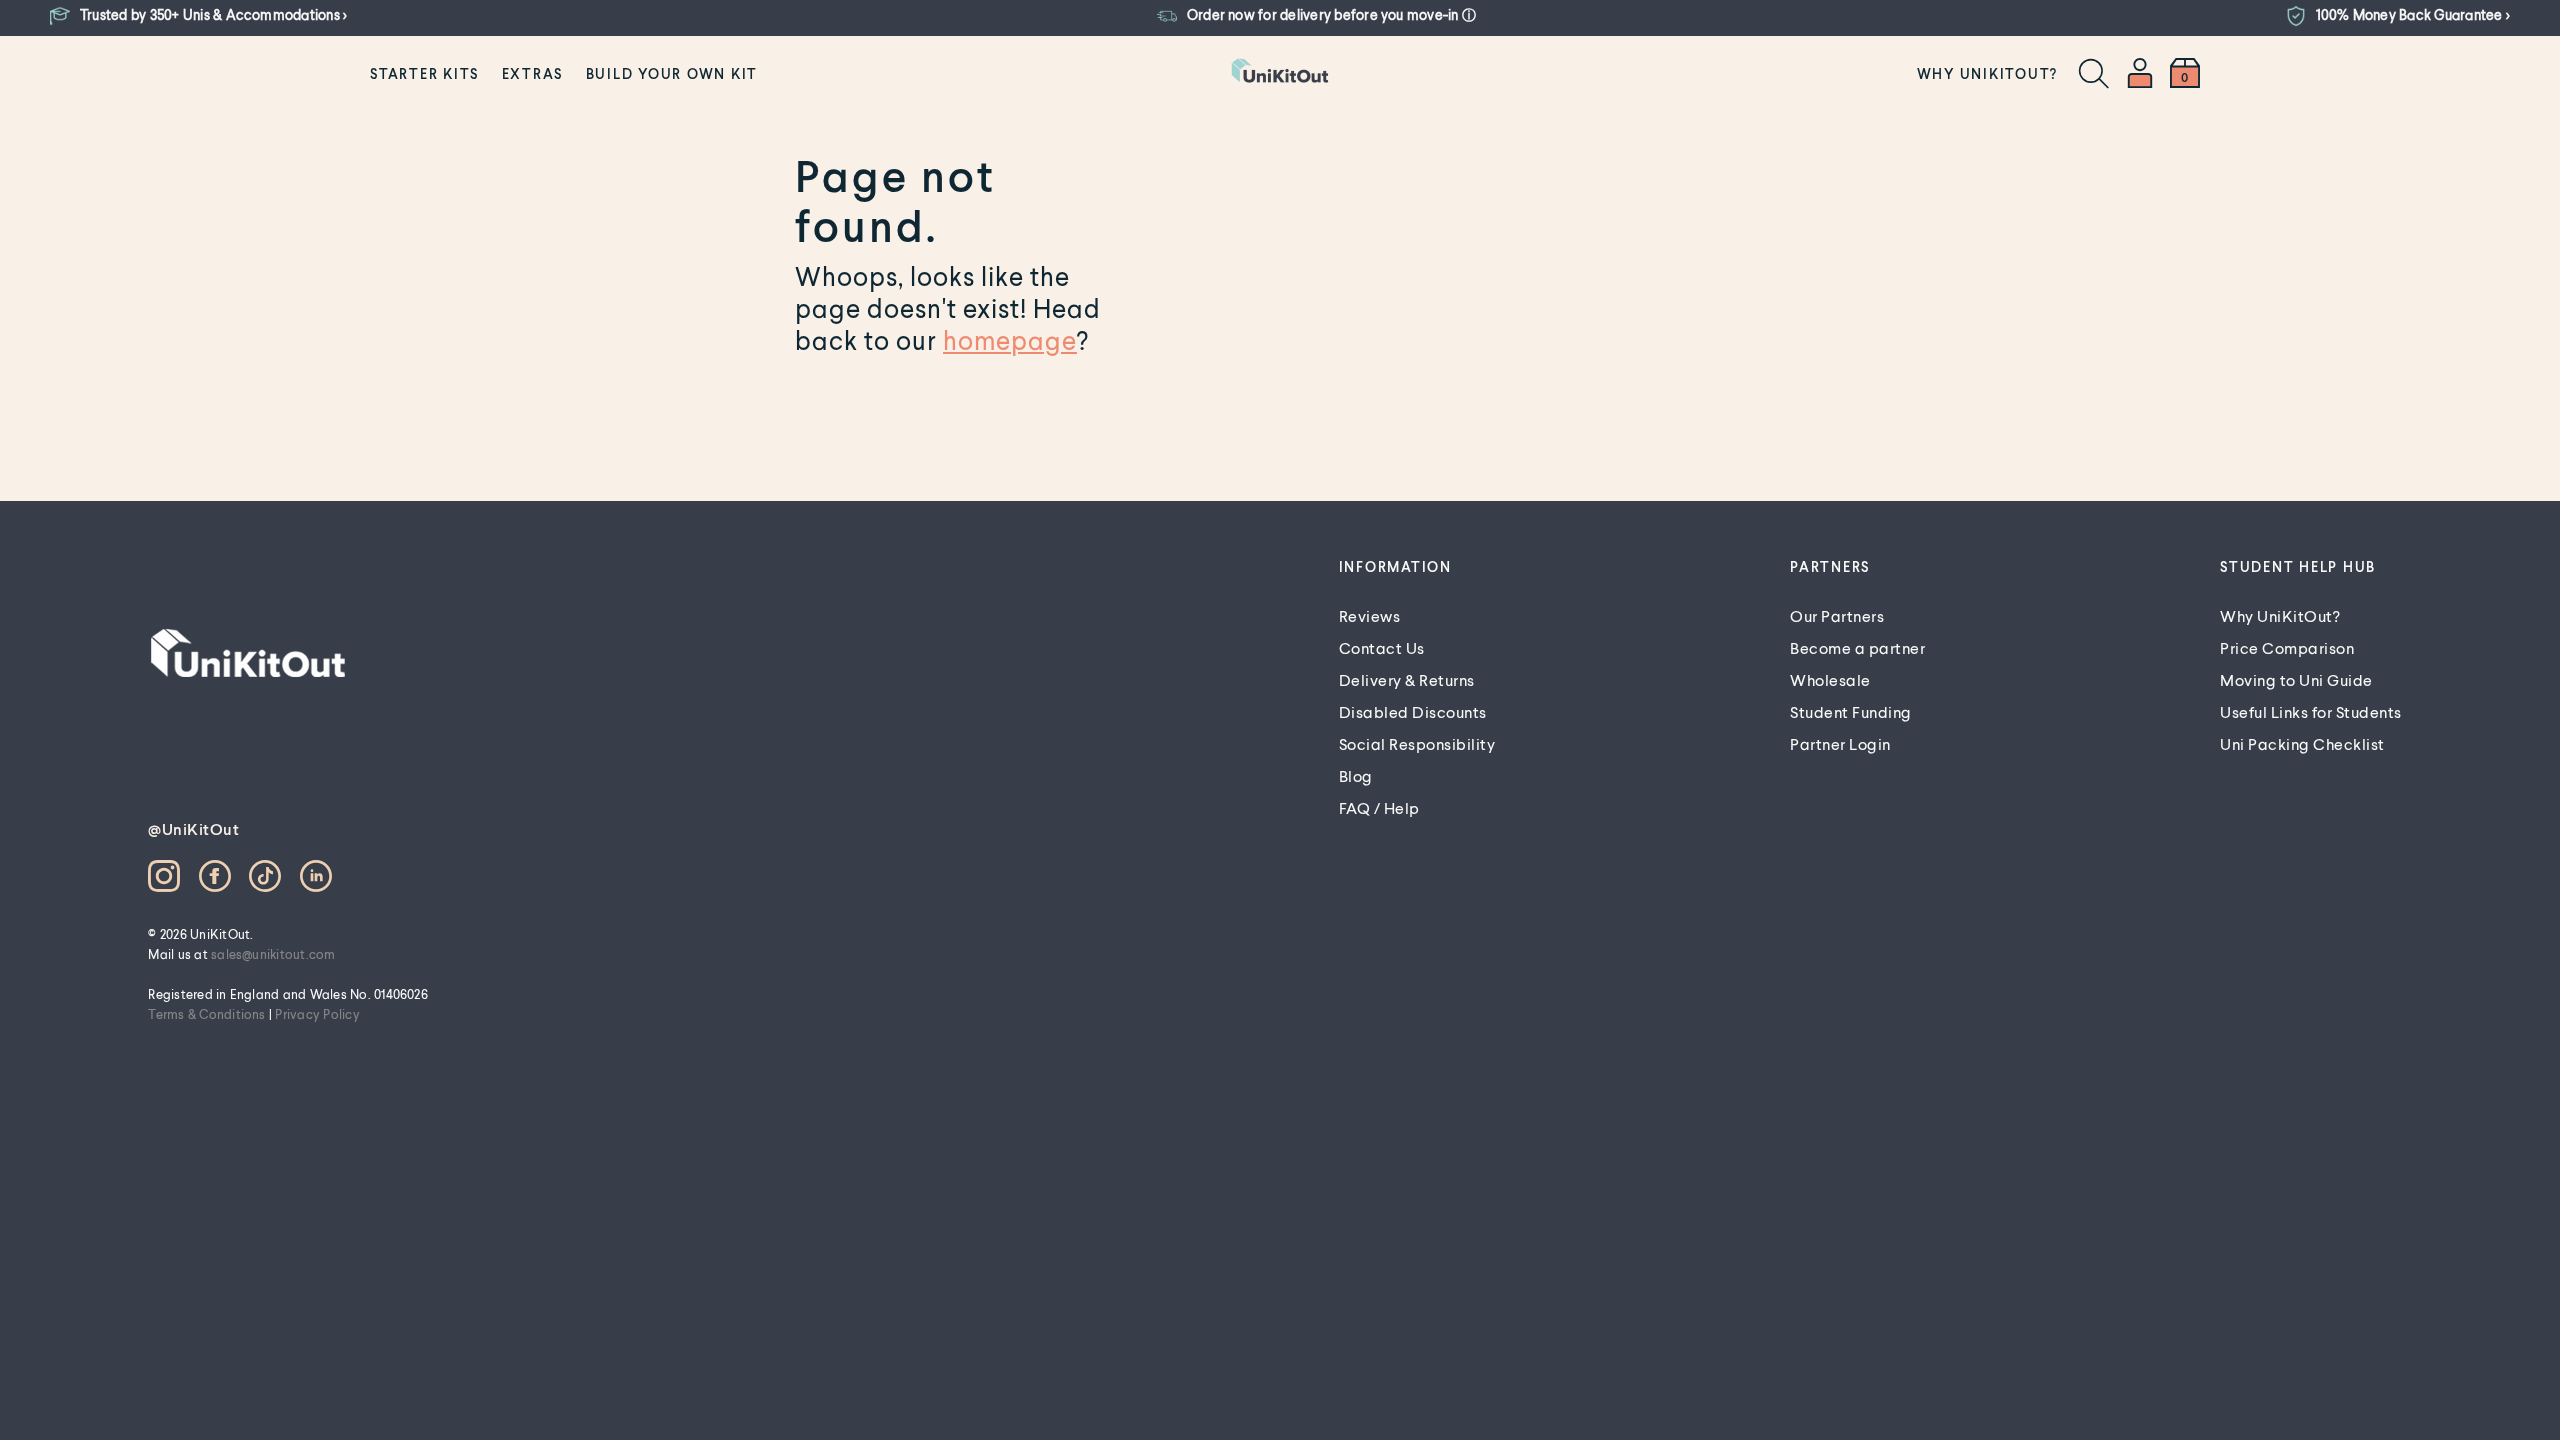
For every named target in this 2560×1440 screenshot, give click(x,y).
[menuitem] (424, 73)
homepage (1010, 340)
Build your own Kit (672, 73)
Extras (533, 73)
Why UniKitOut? (1988, 73)
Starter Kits (424, 73)
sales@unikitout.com (273, 954)
